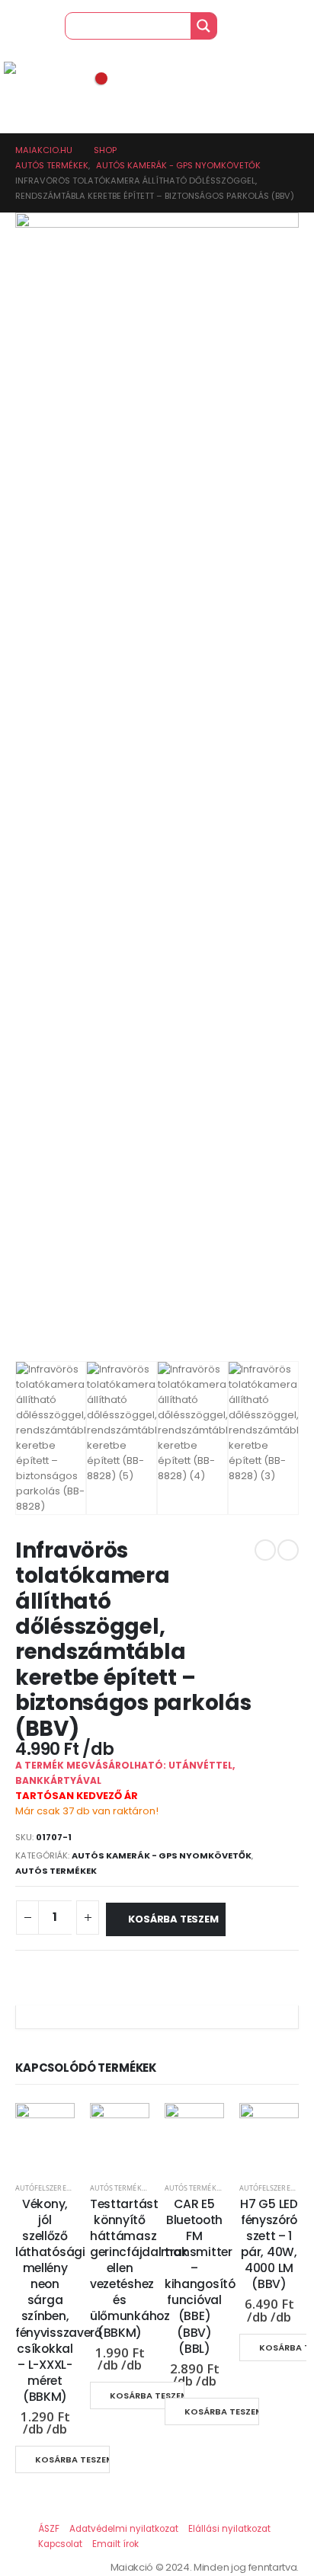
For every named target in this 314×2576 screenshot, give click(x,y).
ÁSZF (49, 2529)
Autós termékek (56, 1871)
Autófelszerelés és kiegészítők (74, 2188)
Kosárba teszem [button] (72, 2459)
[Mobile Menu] (15, 43)
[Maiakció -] (34, 70)
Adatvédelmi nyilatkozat (124, 2529)
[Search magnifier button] (203, 26)
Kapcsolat (60, 2544)
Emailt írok (115, 2544)
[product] (45, 2133)
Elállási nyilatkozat (229, 2529)
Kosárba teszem (173, 1919)
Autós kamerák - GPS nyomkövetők (162, 1855)
